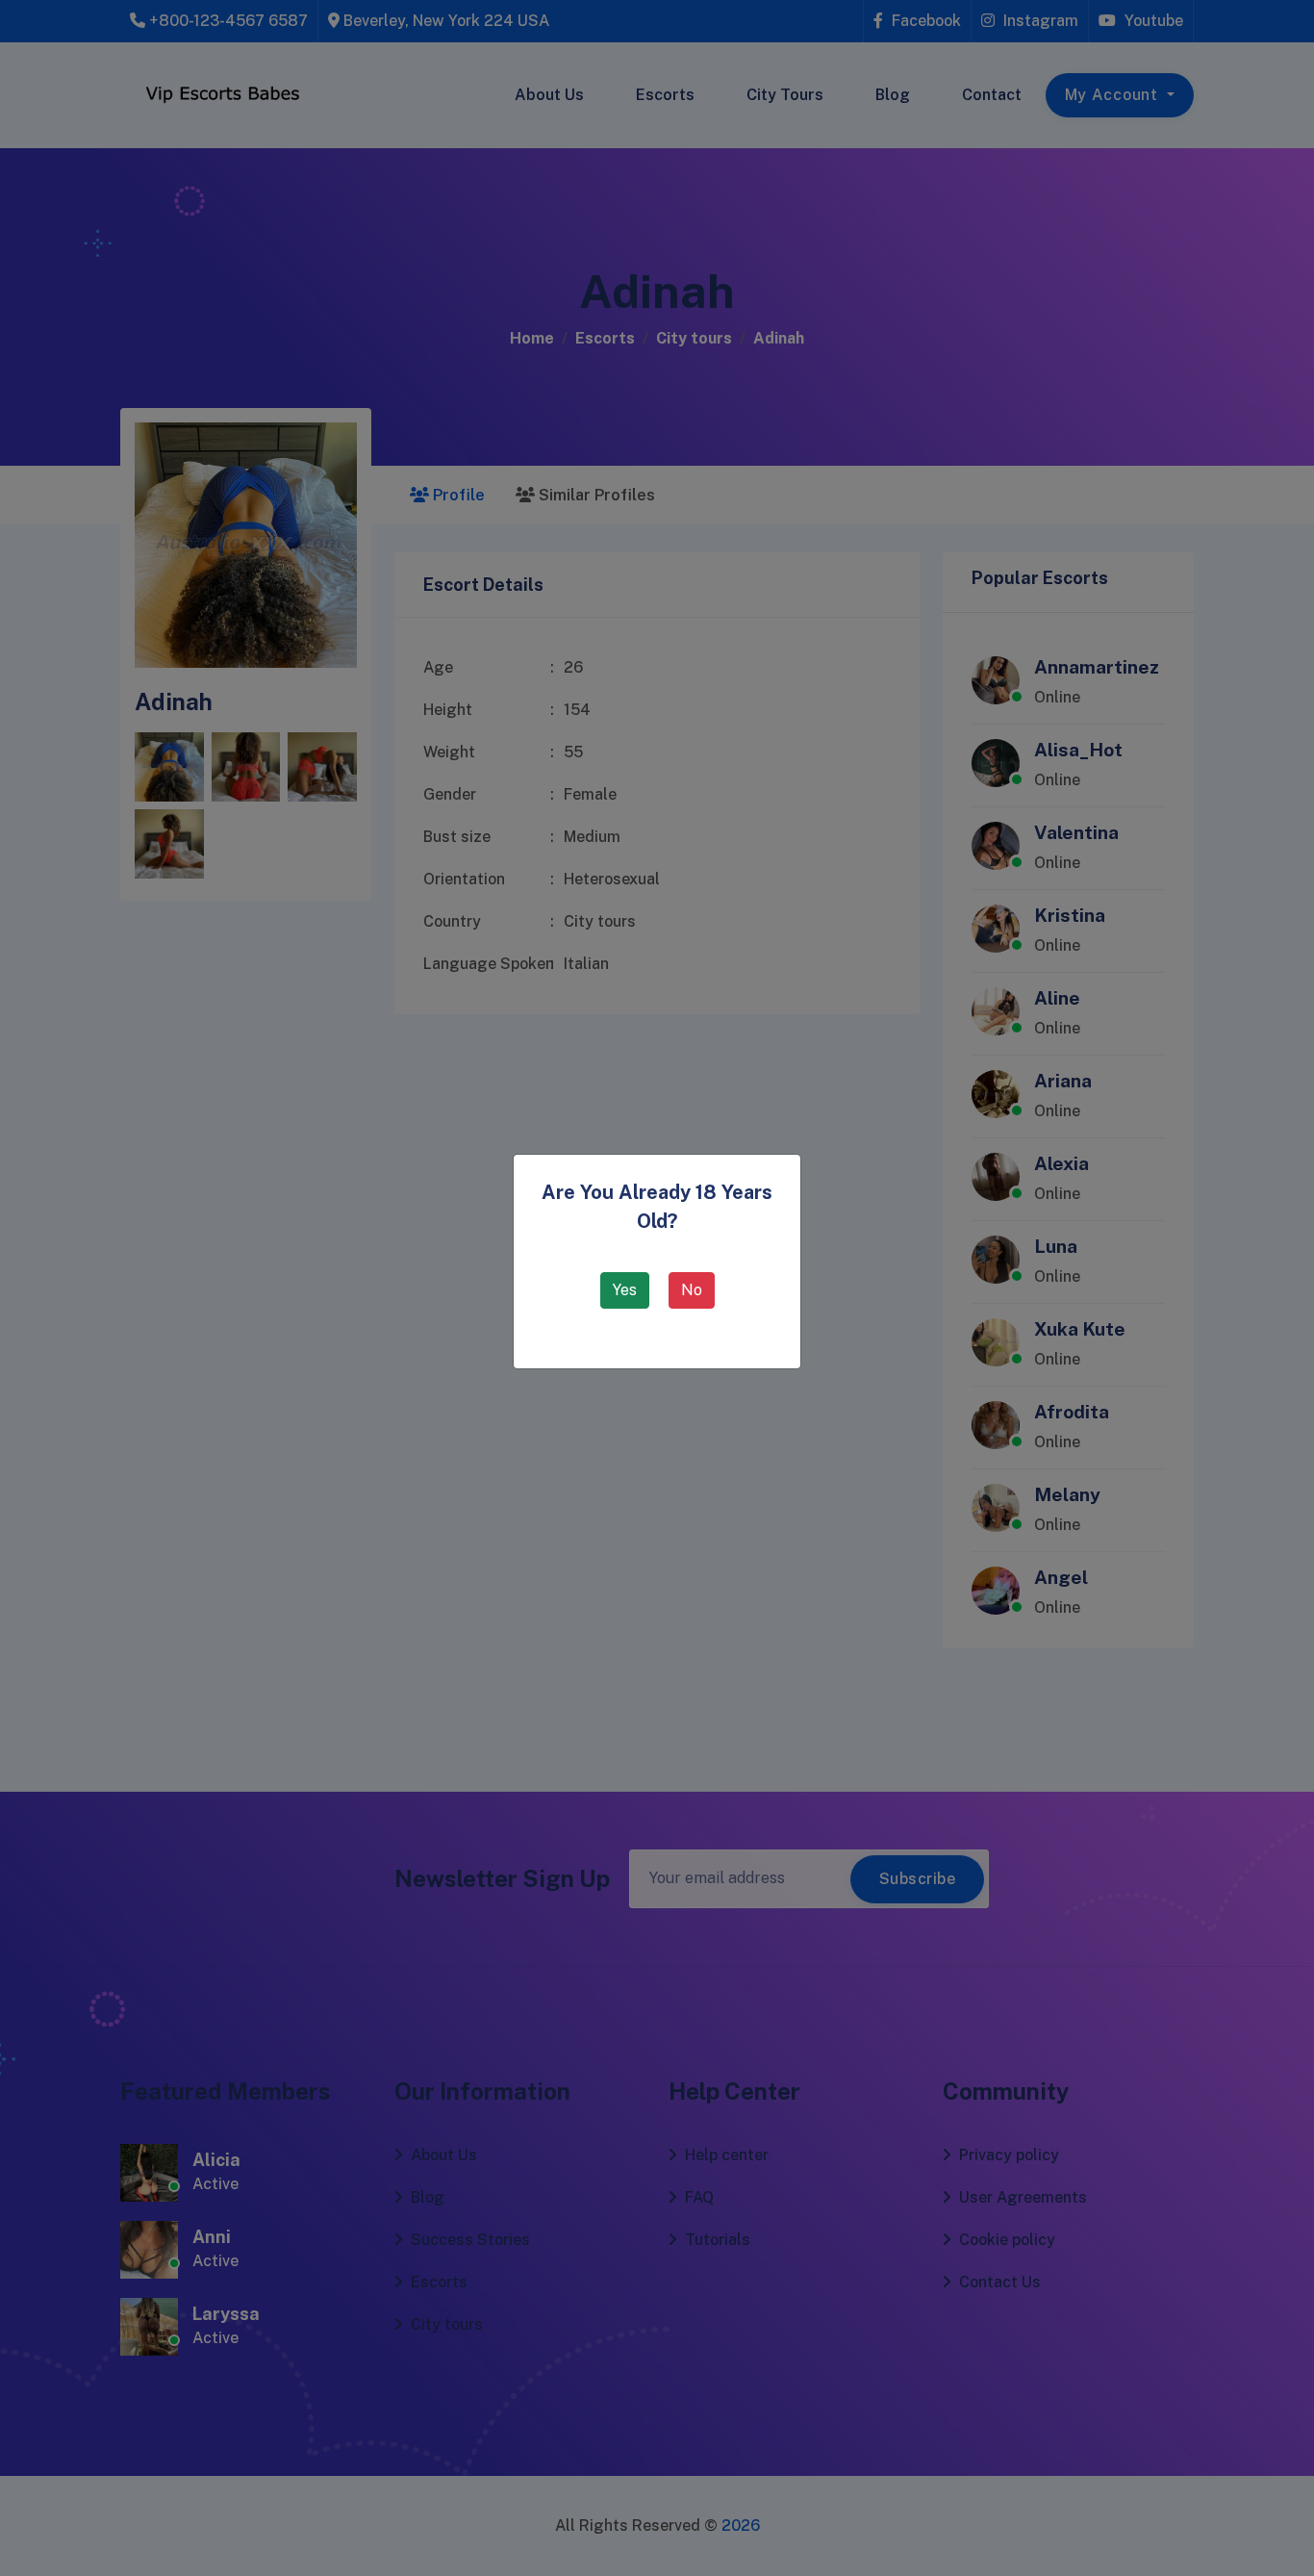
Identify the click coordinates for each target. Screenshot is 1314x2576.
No (692, 1290)
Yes (625, 1290)
